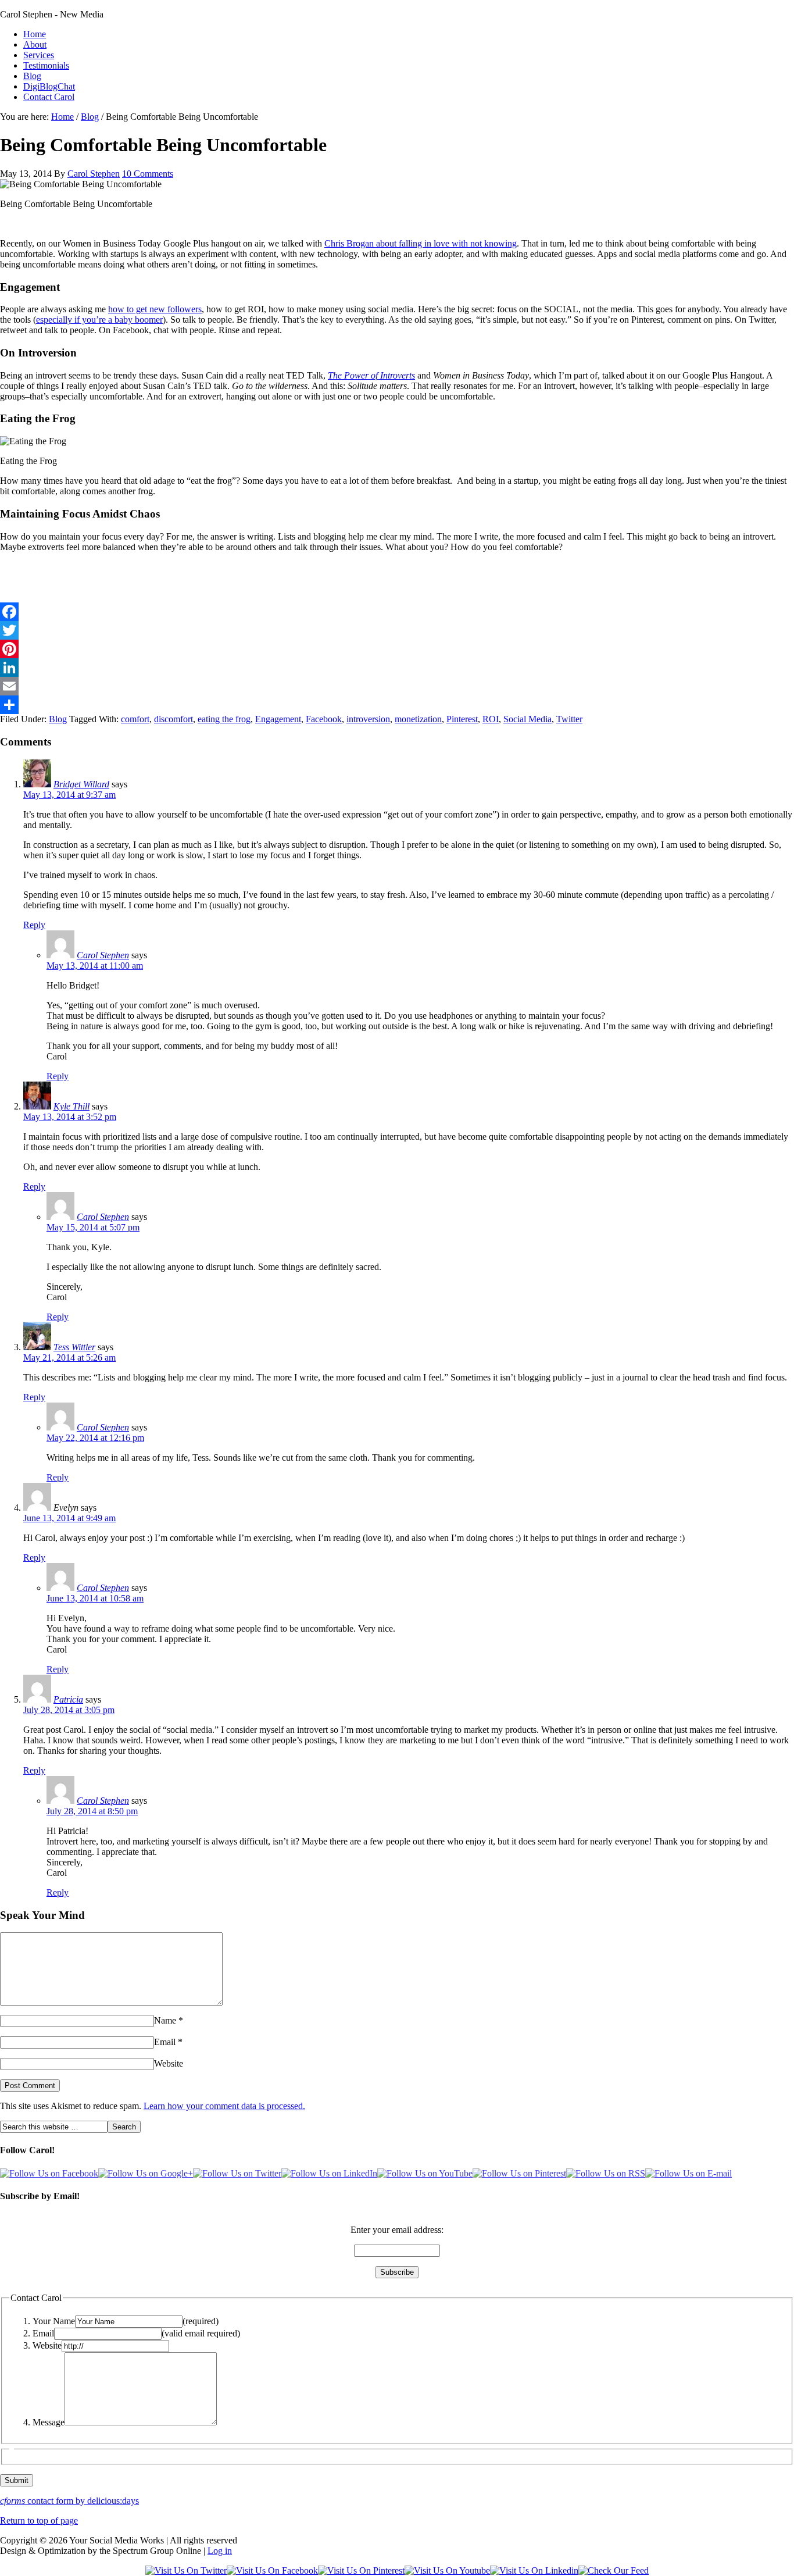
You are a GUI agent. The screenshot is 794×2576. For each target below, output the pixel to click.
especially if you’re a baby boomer (99, 320)
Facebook (324, 719)
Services (39, 55)
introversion (368, 719)
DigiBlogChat (49, 86)
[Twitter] (397, 630)
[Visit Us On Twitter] (186, 2570)
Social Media (527, 719)
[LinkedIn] (397, 668)
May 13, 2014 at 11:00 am (95, 966)
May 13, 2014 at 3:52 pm (70, 1117)
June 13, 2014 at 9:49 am (69, 1518)
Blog (32, 76)
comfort (135, 719)
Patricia (68, 1699)
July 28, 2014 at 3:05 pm (69, 1710)
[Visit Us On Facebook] (272, 2570)
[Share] (397, 705)
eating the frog (224, 719)
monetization (418, 719)
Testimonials (46, 65)
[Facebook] (397, 612)
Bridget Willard (81, 784)
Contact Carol (49, 97)
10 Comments (148, 174)
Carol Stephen (94, 174)
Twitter (569, 719)
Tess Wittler (74, 1347)
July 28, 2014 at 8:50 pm (92, 1811)
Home (35, 34)
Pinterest (462, 719)
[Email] (397, 686)
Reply (34, 925)
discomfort (174, 719)
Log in (220, 2551)
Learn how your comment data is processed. (224, 2106)
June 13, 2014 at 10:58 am (95, 1598)
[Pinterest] (397, 649)
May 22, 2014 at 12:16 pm (95, 1438)
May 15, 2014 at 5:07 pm (93, 1227)
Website (169, 2063)
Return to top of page (39, 2520)
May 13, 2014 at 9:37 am (69, 795)
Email (165, 2042)
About (35, 44)
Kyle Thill (71, 1106)
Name (165, 2020)
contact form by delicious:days (69, 2501)
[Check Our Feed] (614, 2570)
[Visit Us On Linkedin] (534, 2570)
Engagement (278, 719)
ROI (491, 719)
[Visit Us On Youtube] (447, 2570)
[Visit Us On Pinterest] (361, 2570)
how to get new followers (155, 309)
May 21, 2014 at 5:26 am (69, 1357)
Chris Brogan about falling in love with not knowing (421, 243)
